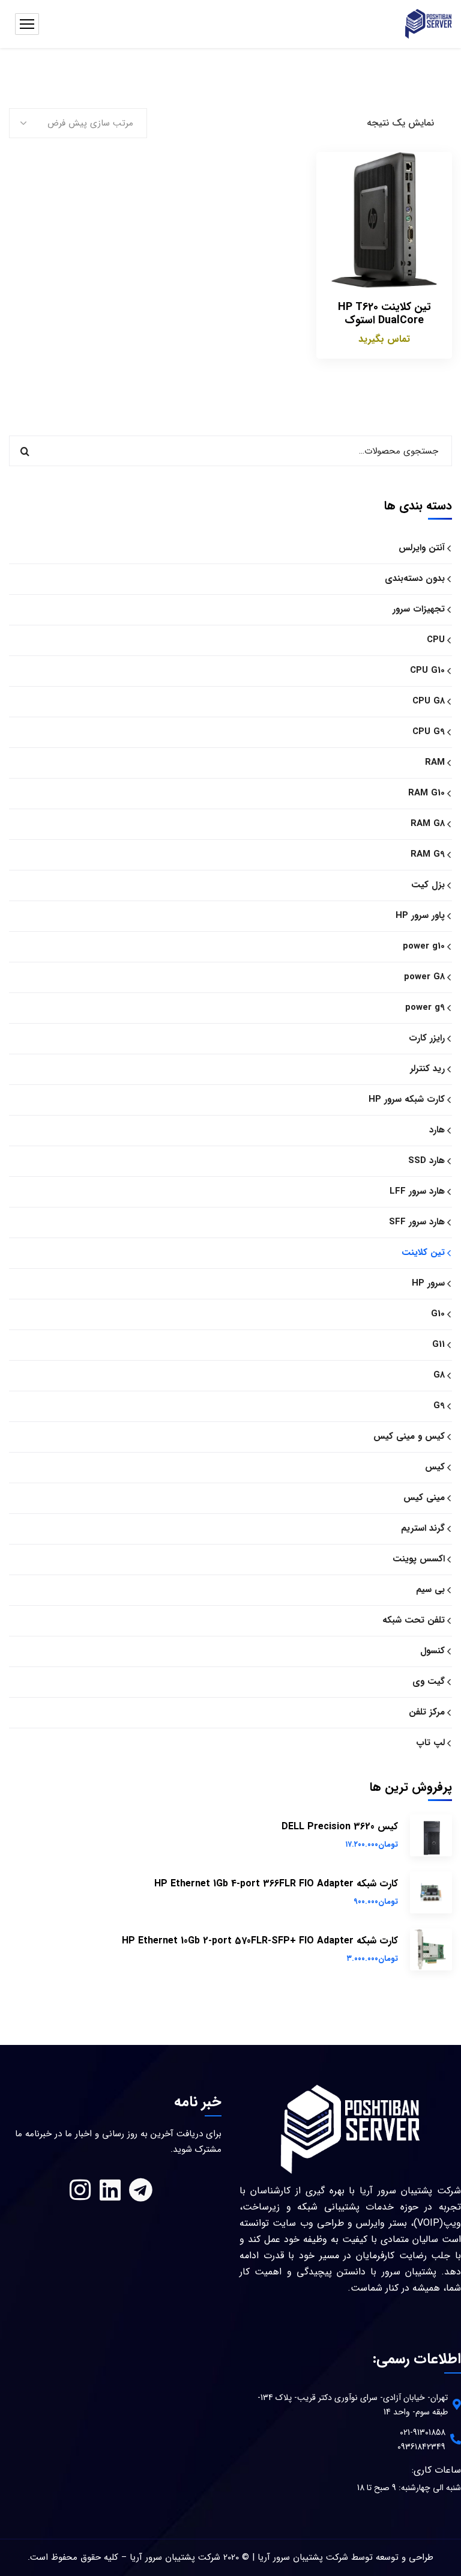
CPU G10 (427, 670)
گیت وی (429, 1681)
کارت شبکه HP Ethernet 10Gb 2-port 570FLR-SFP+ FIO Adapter (260, 1941)
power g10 (424, 946)
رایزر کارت (427, 1038)
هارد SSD (426, 1161)
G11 (438, 1344)
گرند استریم (423, 1528)
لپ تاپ (430, 1743)
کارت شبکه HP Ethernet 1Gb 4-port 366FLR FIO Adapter (276, 1884)
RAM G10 (426, 793)
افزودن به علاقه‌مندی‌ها (334, 231)
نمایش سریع (334, 258)
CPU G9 (429, 732)
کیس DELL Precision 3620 (340, 1827)
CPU (436, 640)
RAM (435, 762)
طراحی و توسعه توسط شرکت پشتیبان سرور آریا (345, 2557)
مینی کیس (424, 1498)
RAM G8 (428, 824)
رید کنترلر (427, 1069)
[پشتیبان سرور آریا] (429, 24)
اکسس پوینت (419, 1559)
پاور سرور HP (420, 916)
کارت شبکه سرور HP (407, 1099)
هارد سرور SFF (417, 1222)
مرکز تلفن (427, 1712)
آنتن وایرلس (422, 548)
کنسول (432, 1651)
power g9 (425, 1007)
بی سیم (430, 1590)
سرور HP (428, 1283)
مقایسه (334, 203)
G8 (439, 1375)
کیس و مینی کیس (409, 1436)
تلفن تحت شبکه (414, 1620)
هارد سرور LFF (417, 1191)
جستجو (25, 451)
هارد (437, 1130)
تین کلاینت (423, 1253)
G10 (438, 1314)
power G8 (424, 977)
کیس (435, 1467)
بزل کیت (428, 885)
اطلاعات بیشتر (334, 175)
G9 (439, 1406)
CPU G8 (429, 701)
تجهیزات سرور (419, 609)
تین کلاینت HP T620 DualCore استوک (384, 314)
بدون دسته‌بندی (415, 579)
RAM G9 (428, 854)
